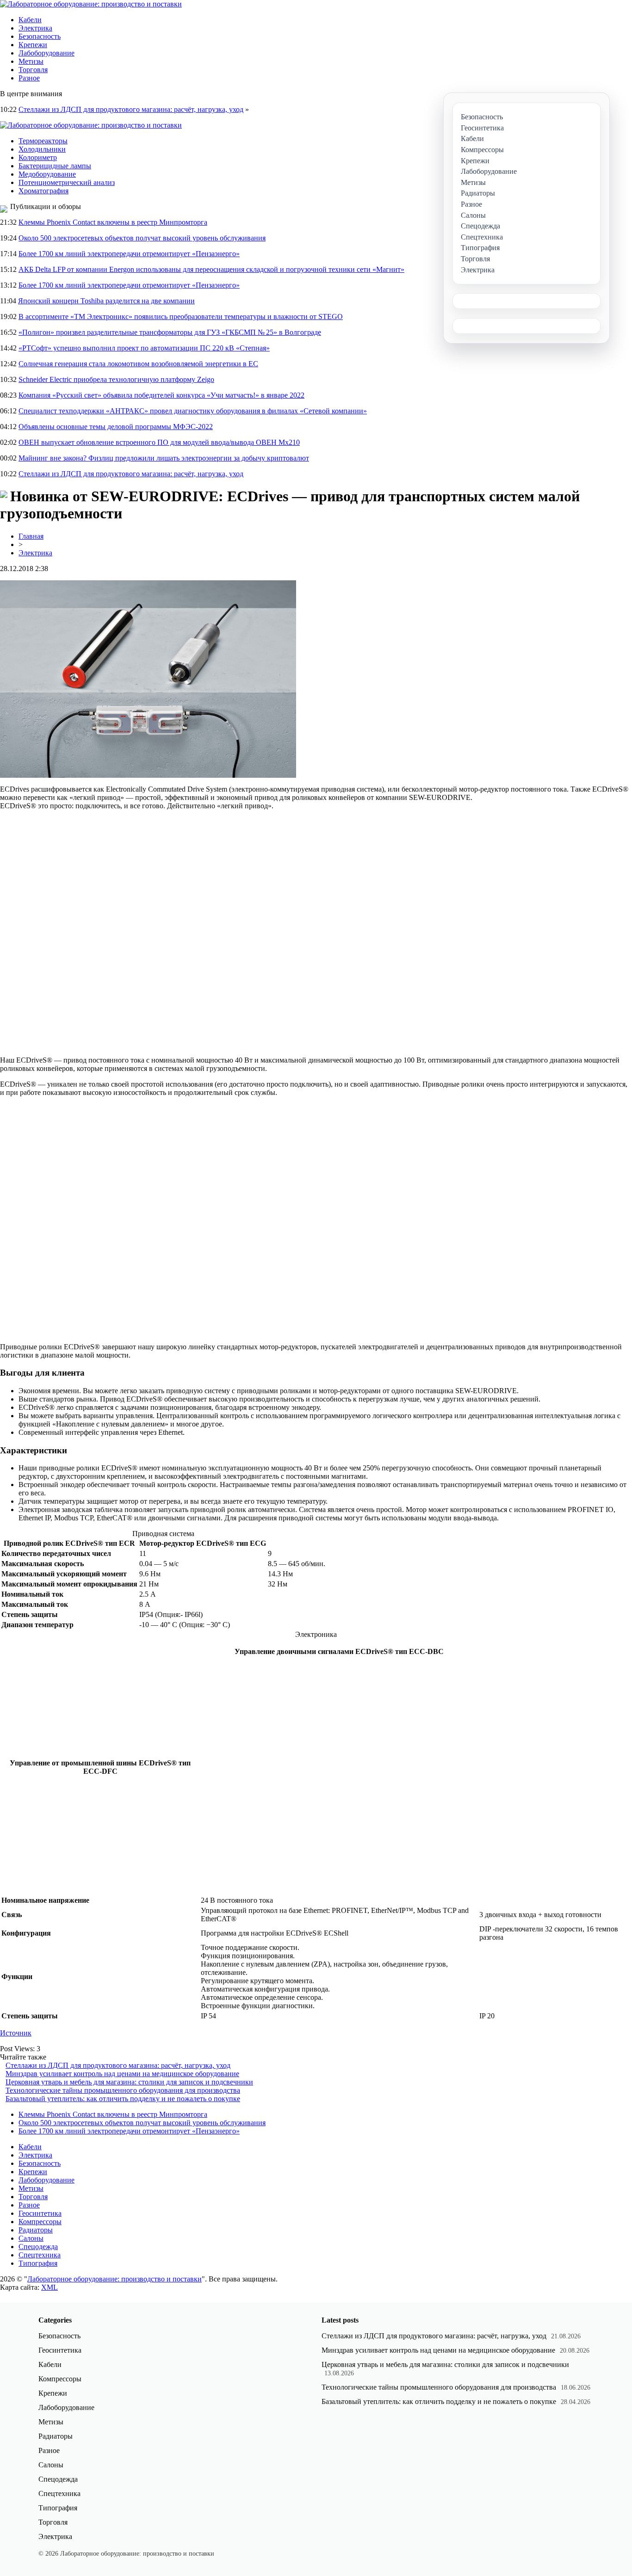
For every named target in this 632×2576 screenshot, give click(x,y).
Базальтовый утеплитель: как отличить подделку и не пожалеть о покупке (123, 2099)
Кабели (30, 20)
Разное (29, 78)
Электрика (35, 28)
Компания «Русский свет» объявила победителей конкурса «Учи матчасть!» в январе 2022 (161, 395)
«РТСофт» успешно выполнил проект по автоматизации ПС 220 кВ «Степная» (144, 348)
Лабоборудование (46, 53)
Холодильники (42, 149)
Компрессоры (40, 2222)
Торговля (33, 70)
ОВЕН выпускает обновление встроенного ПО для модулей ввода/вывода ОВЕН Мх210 (159, 442)
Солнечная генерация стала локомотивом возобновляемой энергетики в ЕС (138, 364)
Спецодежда (38, 2247)
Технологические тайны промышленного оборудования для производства (123, 2090)
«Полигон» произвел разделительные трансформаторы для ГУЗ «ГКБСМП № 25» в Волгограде (170, 332)
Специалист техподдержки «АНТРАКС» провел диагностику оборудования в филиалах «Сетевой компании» (193, 411)
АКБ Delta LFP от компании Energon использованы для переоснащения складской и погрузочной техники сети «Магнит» (211, 269)
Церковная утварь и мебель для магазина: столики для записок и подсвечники (129, 2082)
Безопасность (40, 36)
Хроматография (43, 191)
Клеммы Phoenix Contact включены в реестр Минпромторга (113, 222)
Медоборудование (47, 174)
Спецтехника (40, 2255)
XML (50, 2287)
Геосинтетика (40, 2213)
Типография (38, 2263)
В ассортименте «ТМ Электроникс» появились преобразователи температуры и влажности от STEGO (181, 317)
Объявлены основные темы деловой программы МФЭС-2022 (116, 427)
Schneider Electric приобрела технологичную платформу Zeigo (116, 379)
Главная (31, 536)
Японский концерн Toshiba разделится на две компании (106, 301)
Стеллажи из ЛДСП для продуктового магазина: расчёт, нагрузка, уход (131, 109)
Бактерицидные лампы (55, 166)
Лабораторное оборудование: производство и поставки (115, 2279)
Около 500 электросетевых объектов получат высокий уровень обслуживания (142, 238)
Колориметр (38, 157)
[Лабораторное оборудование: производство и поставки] (91, 4)
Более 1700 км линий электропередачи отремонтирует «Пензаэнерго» (129, 254)
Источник (16, 2033)
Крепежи (33, 45)
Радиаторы (36, 2230)
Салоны (31, 2238)
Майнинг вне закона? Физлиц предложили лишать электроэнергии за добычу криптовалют (164, 458)
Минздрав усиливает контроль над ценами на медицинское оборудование (122, 2074)
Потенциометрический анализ (67, 182)
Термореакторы (43, 141)
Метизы (31, 61)
